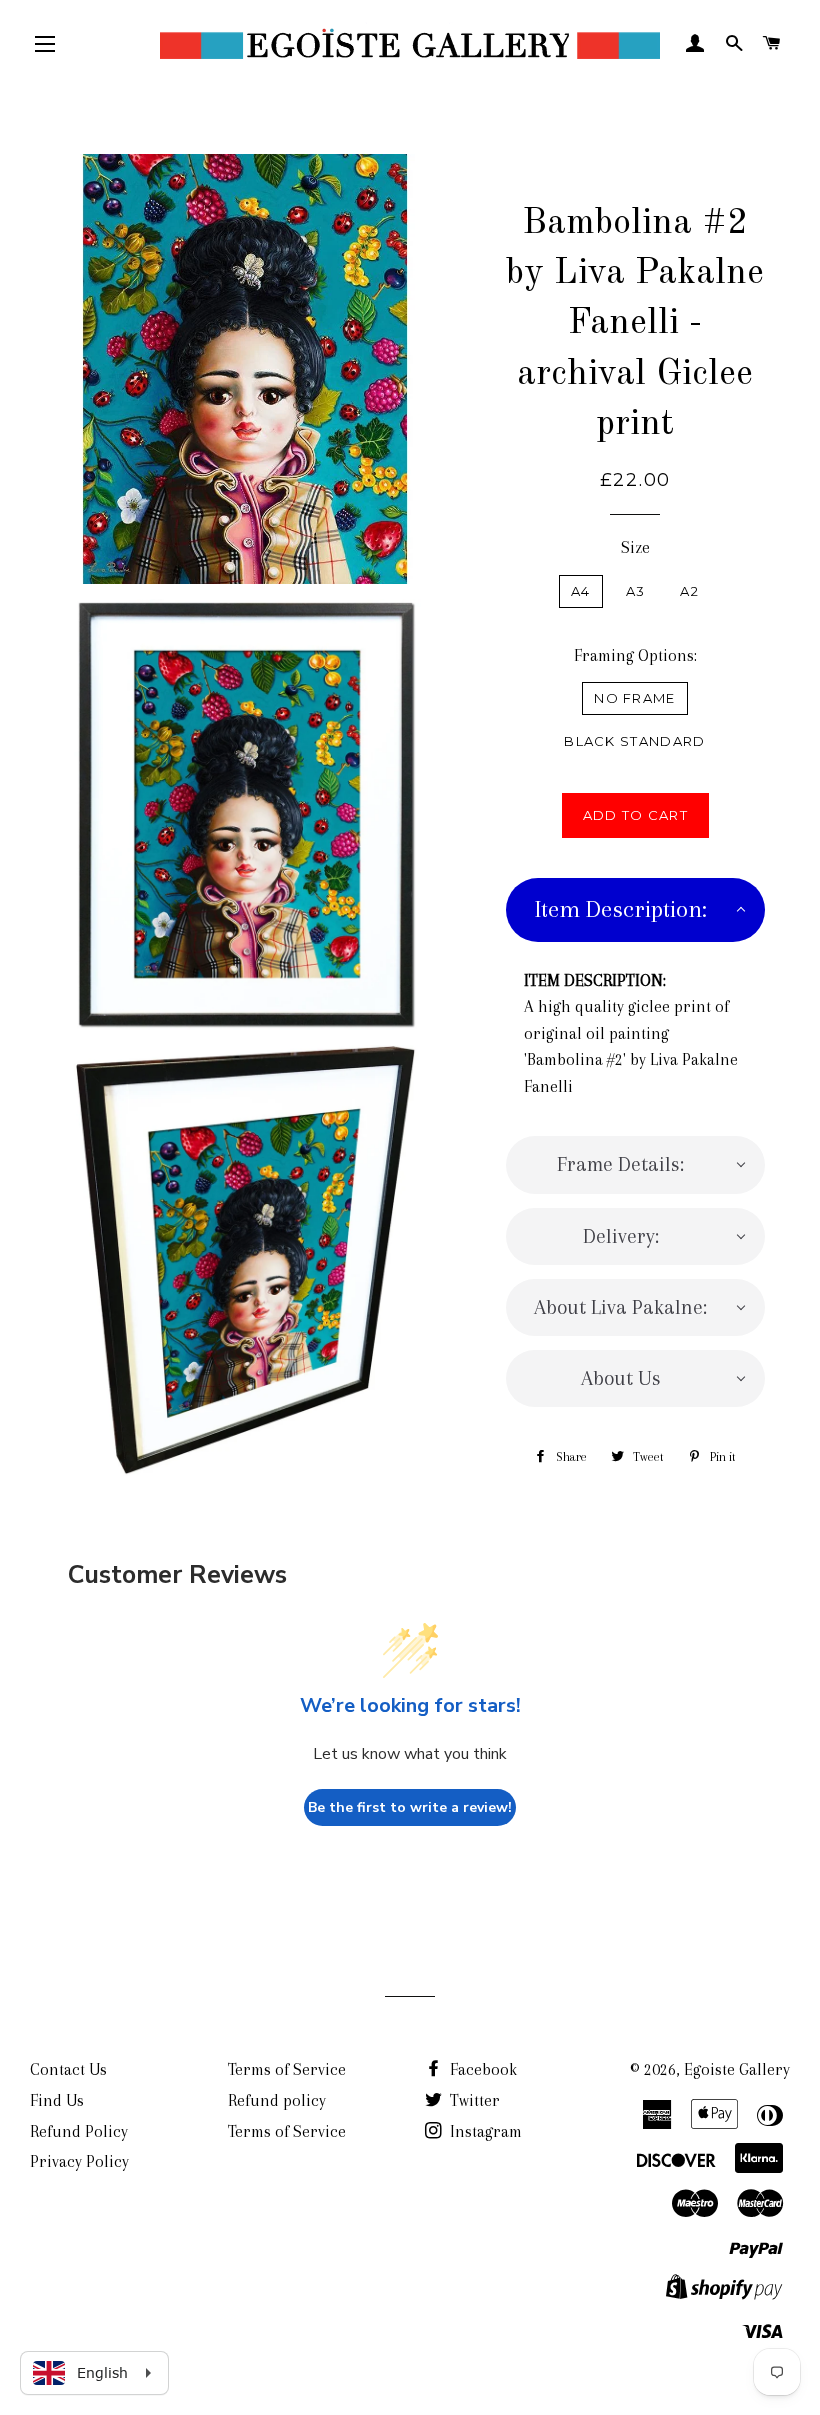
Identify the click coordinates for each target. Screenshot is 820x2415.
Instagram (484, 2131)
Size (635, 547)
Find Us (57, 2100)
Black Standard (634, 741)
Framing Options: (635, 655)
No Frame (634, 698)
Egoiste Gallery (737, 2069)
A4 (581, 591)
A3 (636, 591)
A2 (689, 591)
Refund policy (277, 2100)
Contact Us (68, 2069)
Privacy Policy (79, 2161)
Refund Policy (79, 2131)
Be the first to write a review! (410, 1807)
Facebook (481, 2069)
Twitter (473, 2100)
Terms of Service (287, 2069)
